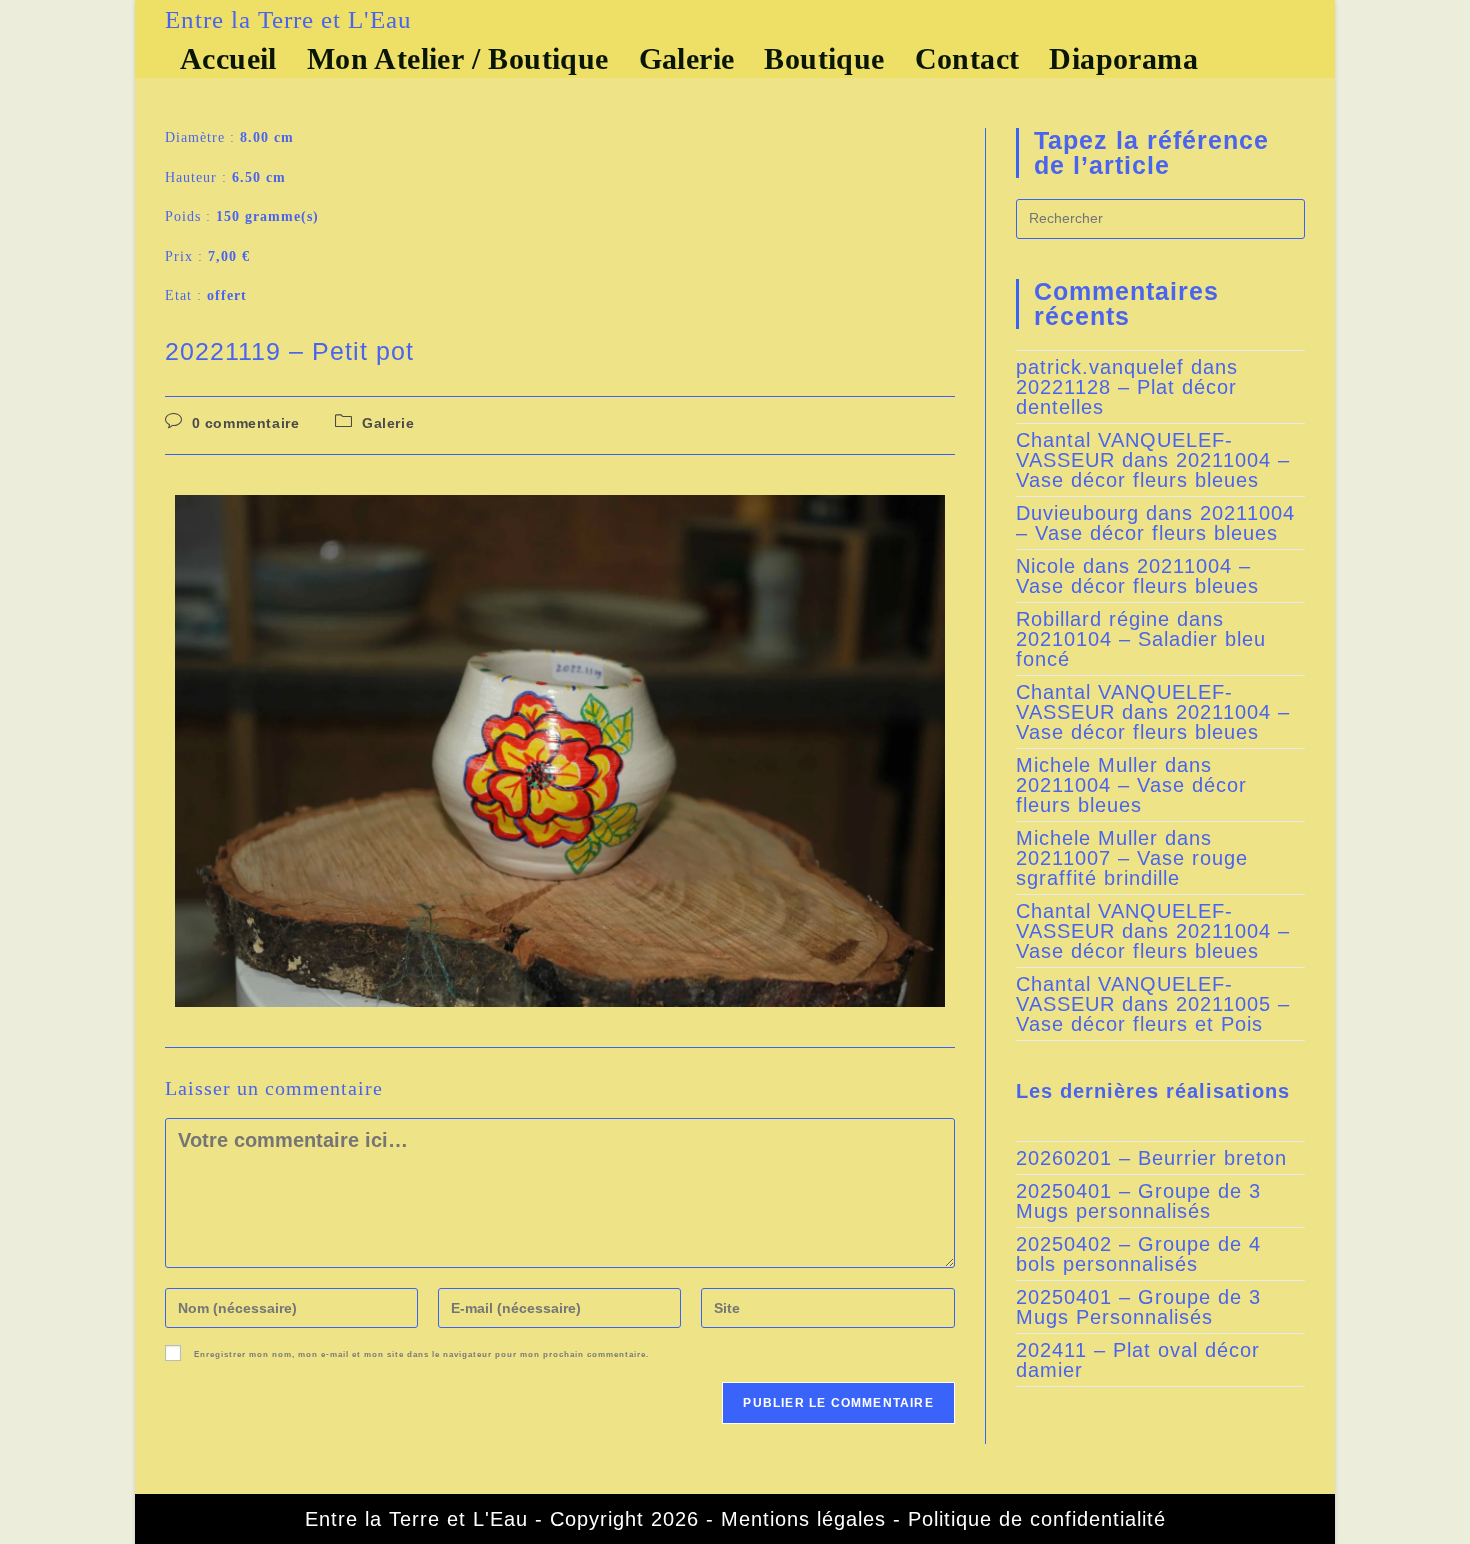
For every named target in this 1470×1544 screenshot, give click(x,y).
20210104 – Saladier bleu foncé (1141, 649)
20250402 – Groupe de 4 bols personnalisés (1138, 1254)
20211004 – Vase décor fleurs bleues (1153, 470)
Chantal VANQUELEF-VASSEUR (1124, 450)
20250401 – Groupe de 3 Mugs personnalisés (1138, 1201)
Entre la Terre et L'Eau (288, 19)
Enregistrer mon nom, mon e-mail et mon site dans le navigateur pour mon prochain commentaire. (421, 1355)
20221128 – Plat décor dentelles (1126, 397)
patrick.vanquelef (1100, 367)
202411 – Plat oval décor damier (1138, 1360)
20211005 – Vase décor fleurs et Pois (1153, 1014)
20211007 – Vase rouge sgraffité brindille (1132, 868)
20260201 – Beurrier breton (1151, 1158)
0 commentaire (246, 423)
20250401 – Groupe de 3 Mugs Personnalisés (1138, 1307)
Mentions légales (803, 1519)
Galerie (388, 423)
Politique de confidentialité (1037, 1519)
